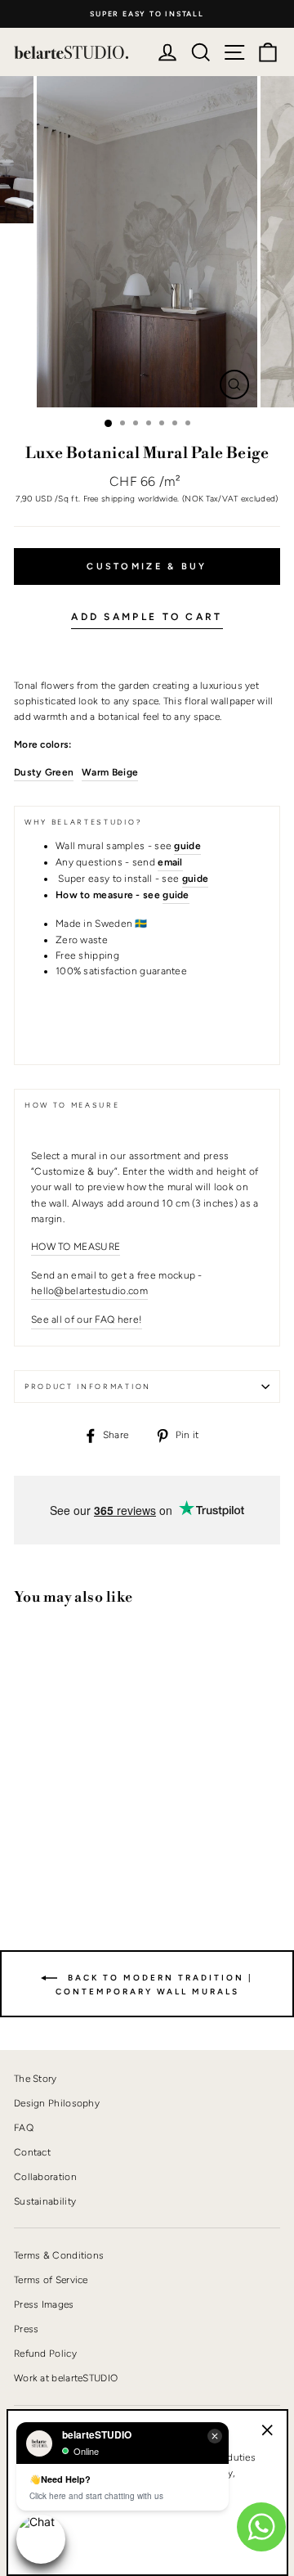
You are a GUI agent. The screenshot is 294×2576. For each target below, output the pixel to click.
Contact (32, 2152)
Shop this (54, 1840)
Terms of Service (51, 2280)
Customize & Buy (147, 566)
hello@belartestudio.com (89, 1291)
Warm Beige (110, 772)
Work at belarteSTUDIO (66, 2378)
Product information (88, 1387)
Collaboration (45, 2177)
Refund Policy (45, 2353)
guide (176, 895)
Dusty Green (44, 772)
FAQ (24, 2128)
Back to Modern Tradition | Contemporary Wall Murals (155, 1984)
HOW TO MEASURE (76, 1247)
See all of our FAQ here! (87, 1319)
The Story (36, 2079)
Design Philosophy (57, 2103)
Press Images (44, 2304)
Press (27, 2329)
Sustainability (45, 2201)
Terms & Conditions (59, 2255)
